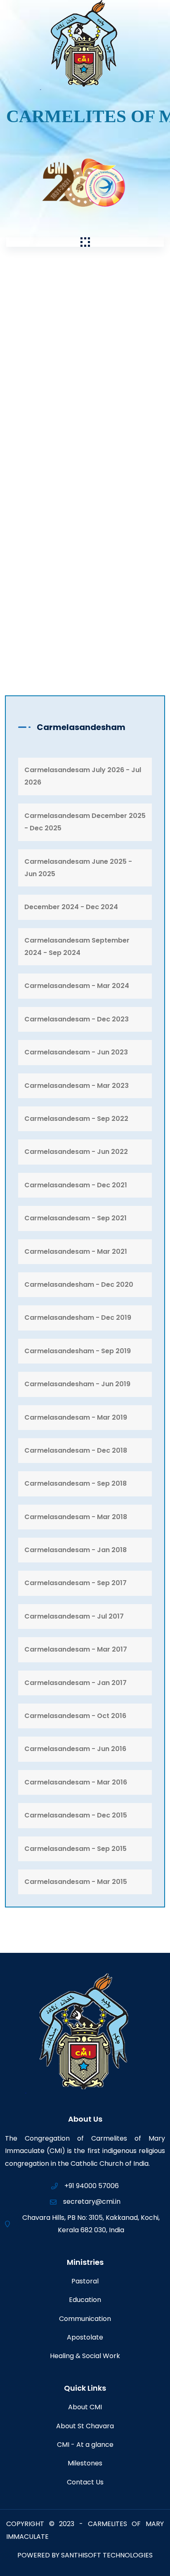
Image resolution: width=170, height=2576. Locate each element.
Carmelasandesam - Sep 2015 (76, 1849)
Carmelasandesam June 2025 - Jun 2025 (78, 868)
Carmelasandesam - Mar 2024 (77, 986)
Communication (85, 2319)
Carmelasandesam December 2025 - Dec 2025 (85, 822)
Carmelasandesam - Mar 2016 (76, 1782)
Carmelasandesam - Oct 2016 (75, 1716)
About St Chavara (85, 2426)
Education (85, 2300)
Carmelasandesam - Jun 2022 (76, 1152)
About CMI (85, 2407)
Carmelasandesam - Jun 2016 (75, 1749)
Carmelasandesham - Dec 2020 (79, 1284)
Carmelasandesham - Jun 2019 (77, 1384)
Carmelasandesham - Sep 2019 (78, 1351)
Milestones (85, 2463)
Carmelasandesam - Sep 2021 (76, 1218)
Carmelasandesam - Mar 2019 (76, 1417)
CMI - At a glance (85, 2445)
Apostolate (85, 2337)
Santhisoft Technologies (107, 2555)
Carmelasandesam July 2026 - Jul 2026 (83, 776)
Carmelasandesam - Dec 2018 (76, 1450)
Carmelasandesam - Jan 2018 (76, 1550)
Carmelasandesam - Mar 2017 (76, 1649)
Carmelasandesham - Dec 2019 (78, 1318)
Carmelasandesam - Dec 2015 (76, 1815)
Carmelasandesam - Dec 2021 (76, 1185)
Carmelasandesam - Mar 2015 (76, 1882)
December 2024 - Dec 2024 (71, 907)
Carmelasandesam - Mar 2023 (77, 1086)
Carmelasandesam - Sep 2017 (76, 1583)
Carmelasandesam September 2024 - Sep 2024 (77, 947)
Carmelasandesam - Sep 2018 (76, 1483)
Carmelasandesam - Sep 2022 (76, 1119)
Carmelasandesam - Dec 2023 (77, 1019)
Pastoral (85, 2281)
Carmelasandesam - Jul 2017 (74, 1616)
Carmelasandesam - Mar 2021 (76, 1251)
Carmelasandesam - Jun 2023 (76, 1052)
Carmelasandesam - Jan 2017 (76, 1683)
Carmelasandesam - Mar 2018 (76, 1517)
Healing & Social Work (85, 2356)
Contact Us (85, 2482)
